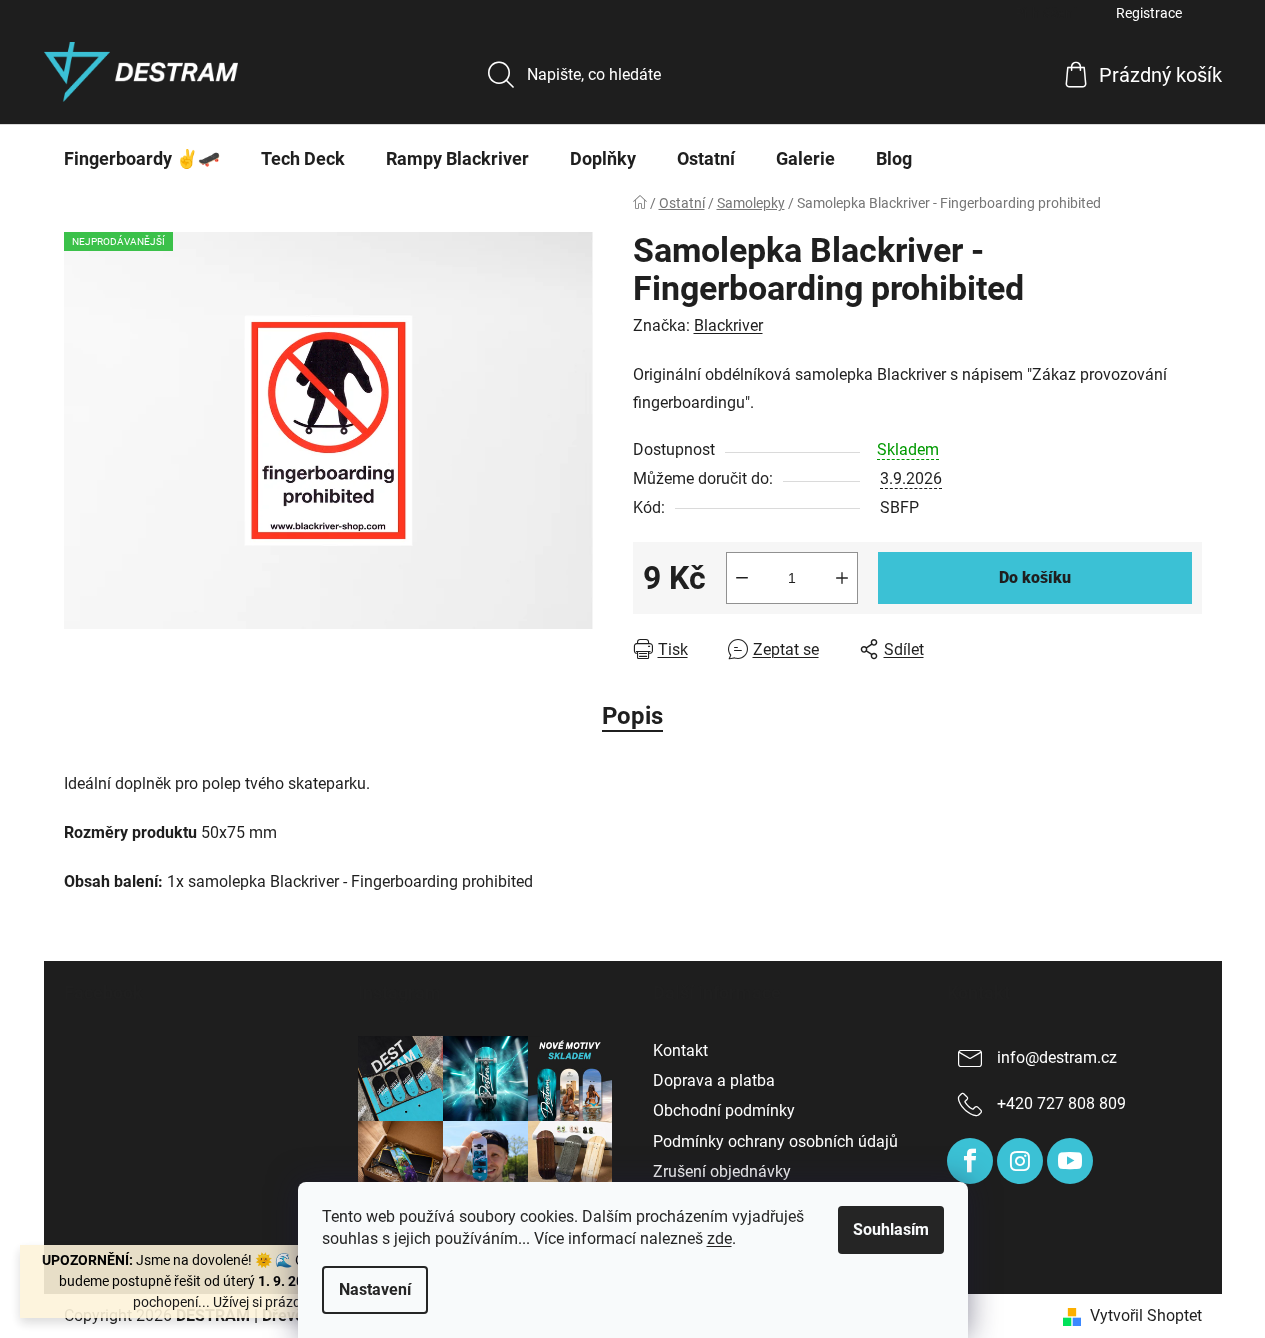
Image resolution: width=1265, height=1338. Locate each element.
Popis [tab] (632, 716)
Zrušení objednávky (722, 1171)
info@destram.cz (1057, 1057)
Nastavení (375, 1289)
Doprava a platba (714, 1080)
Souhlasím (891, 1229)
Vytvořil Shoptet (1146, 1315)
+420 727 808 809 (1061, 1103)
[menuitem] (142, 159)
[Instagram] (1020, 1161)
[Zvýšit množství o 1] (842, 578)
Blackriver (728, 325)
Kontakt (680, 1050)
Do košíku (1035, 577)
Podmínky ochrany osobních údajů (775, 1141)
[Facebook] (970, 1161)
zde (719, 1238)
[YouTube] (1070, 1161)
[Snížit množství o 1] (742, 578)
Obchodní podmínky (724, 1110)
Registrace (1149, 13)
